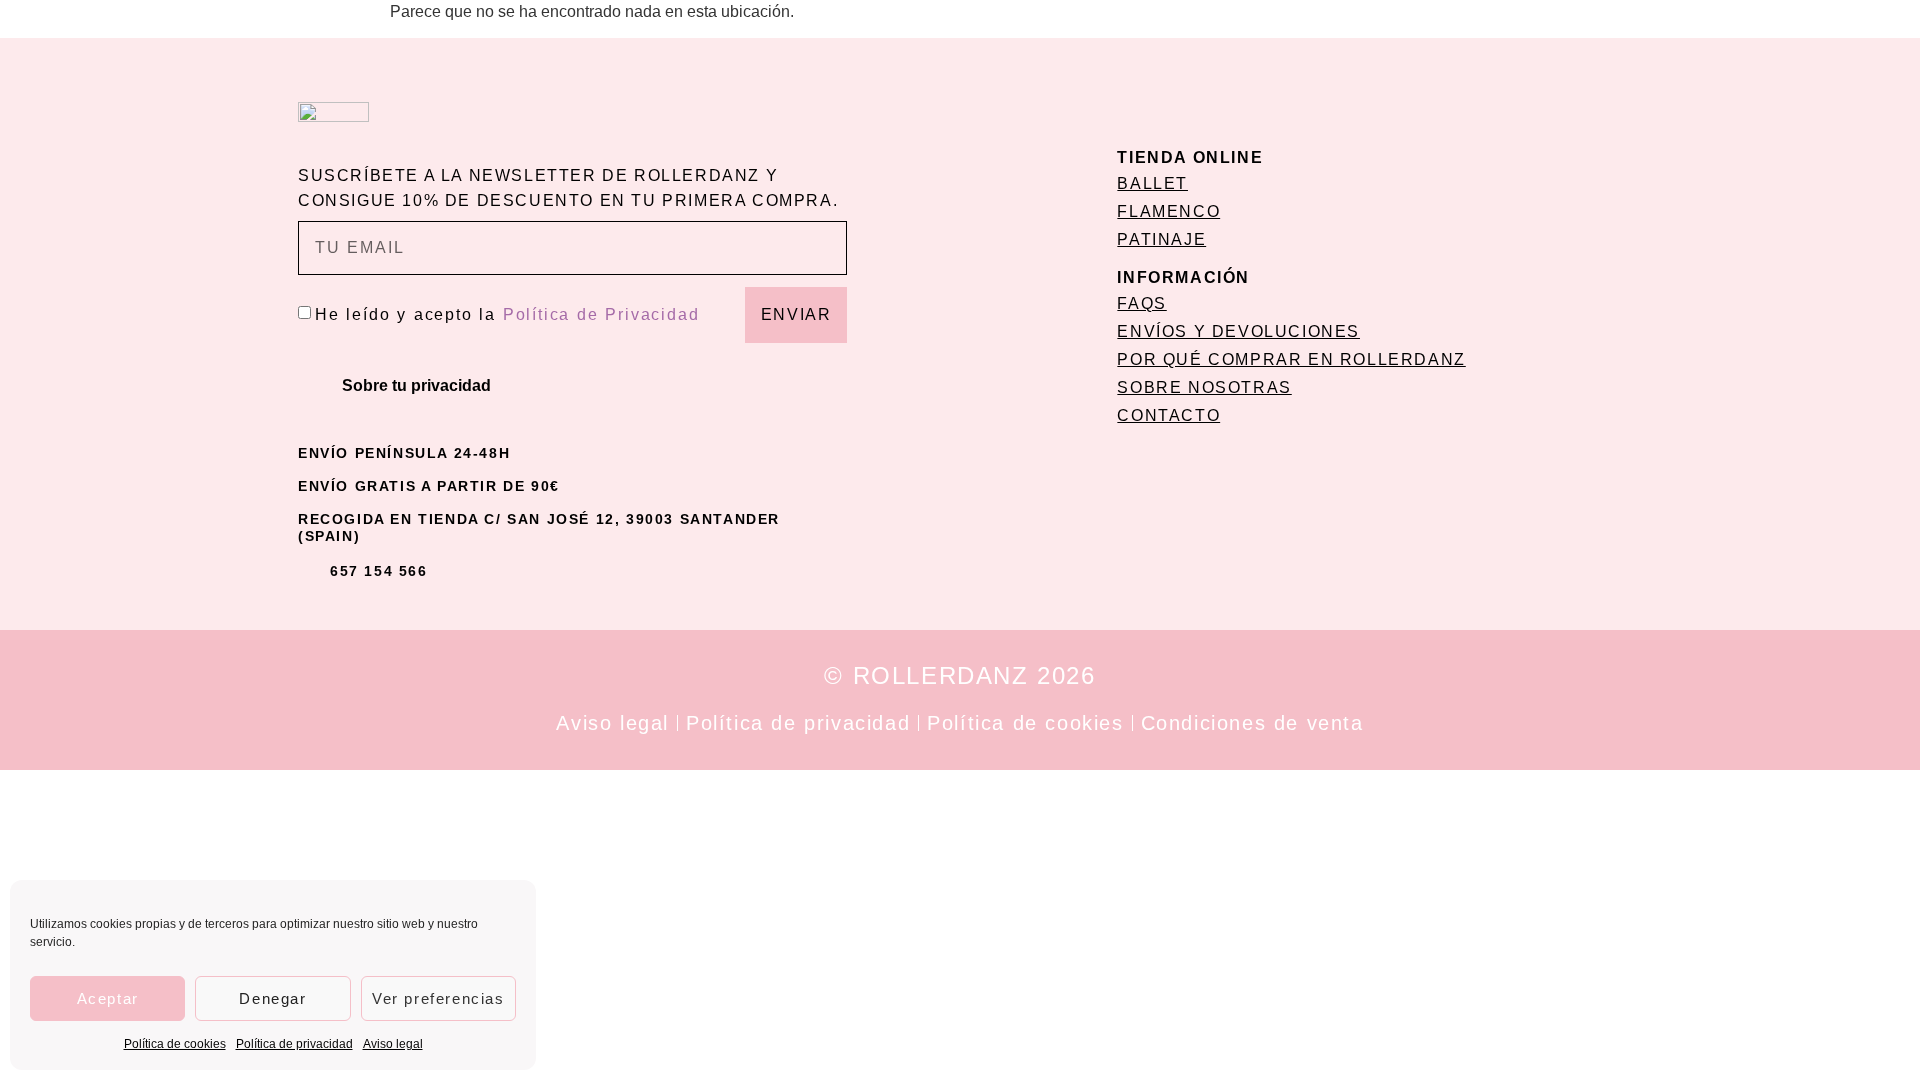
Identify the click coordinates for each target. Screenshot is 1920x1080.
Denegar (272, 998)
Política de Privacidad (601, 314)
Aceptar (108, 998)
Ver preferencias (438, 998)
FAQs (1141, 303)
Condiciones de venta (1252, 723)
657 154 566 (379, 571)
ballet (1152, 183)
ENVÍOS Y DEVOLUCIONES (1238, 331)
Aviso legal (393, 1044)
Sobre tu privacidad (416, 385)
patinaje (1161, 239)
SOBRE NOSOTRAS (1204, 387)
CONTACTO (1168, 415)
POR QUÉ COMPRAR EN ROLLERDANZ (1291, 359)
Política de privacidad (294, 1044)
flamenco (1168, 211)
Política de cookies (175, 1044)
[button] (572, 386)
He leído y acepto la (507, 314)
